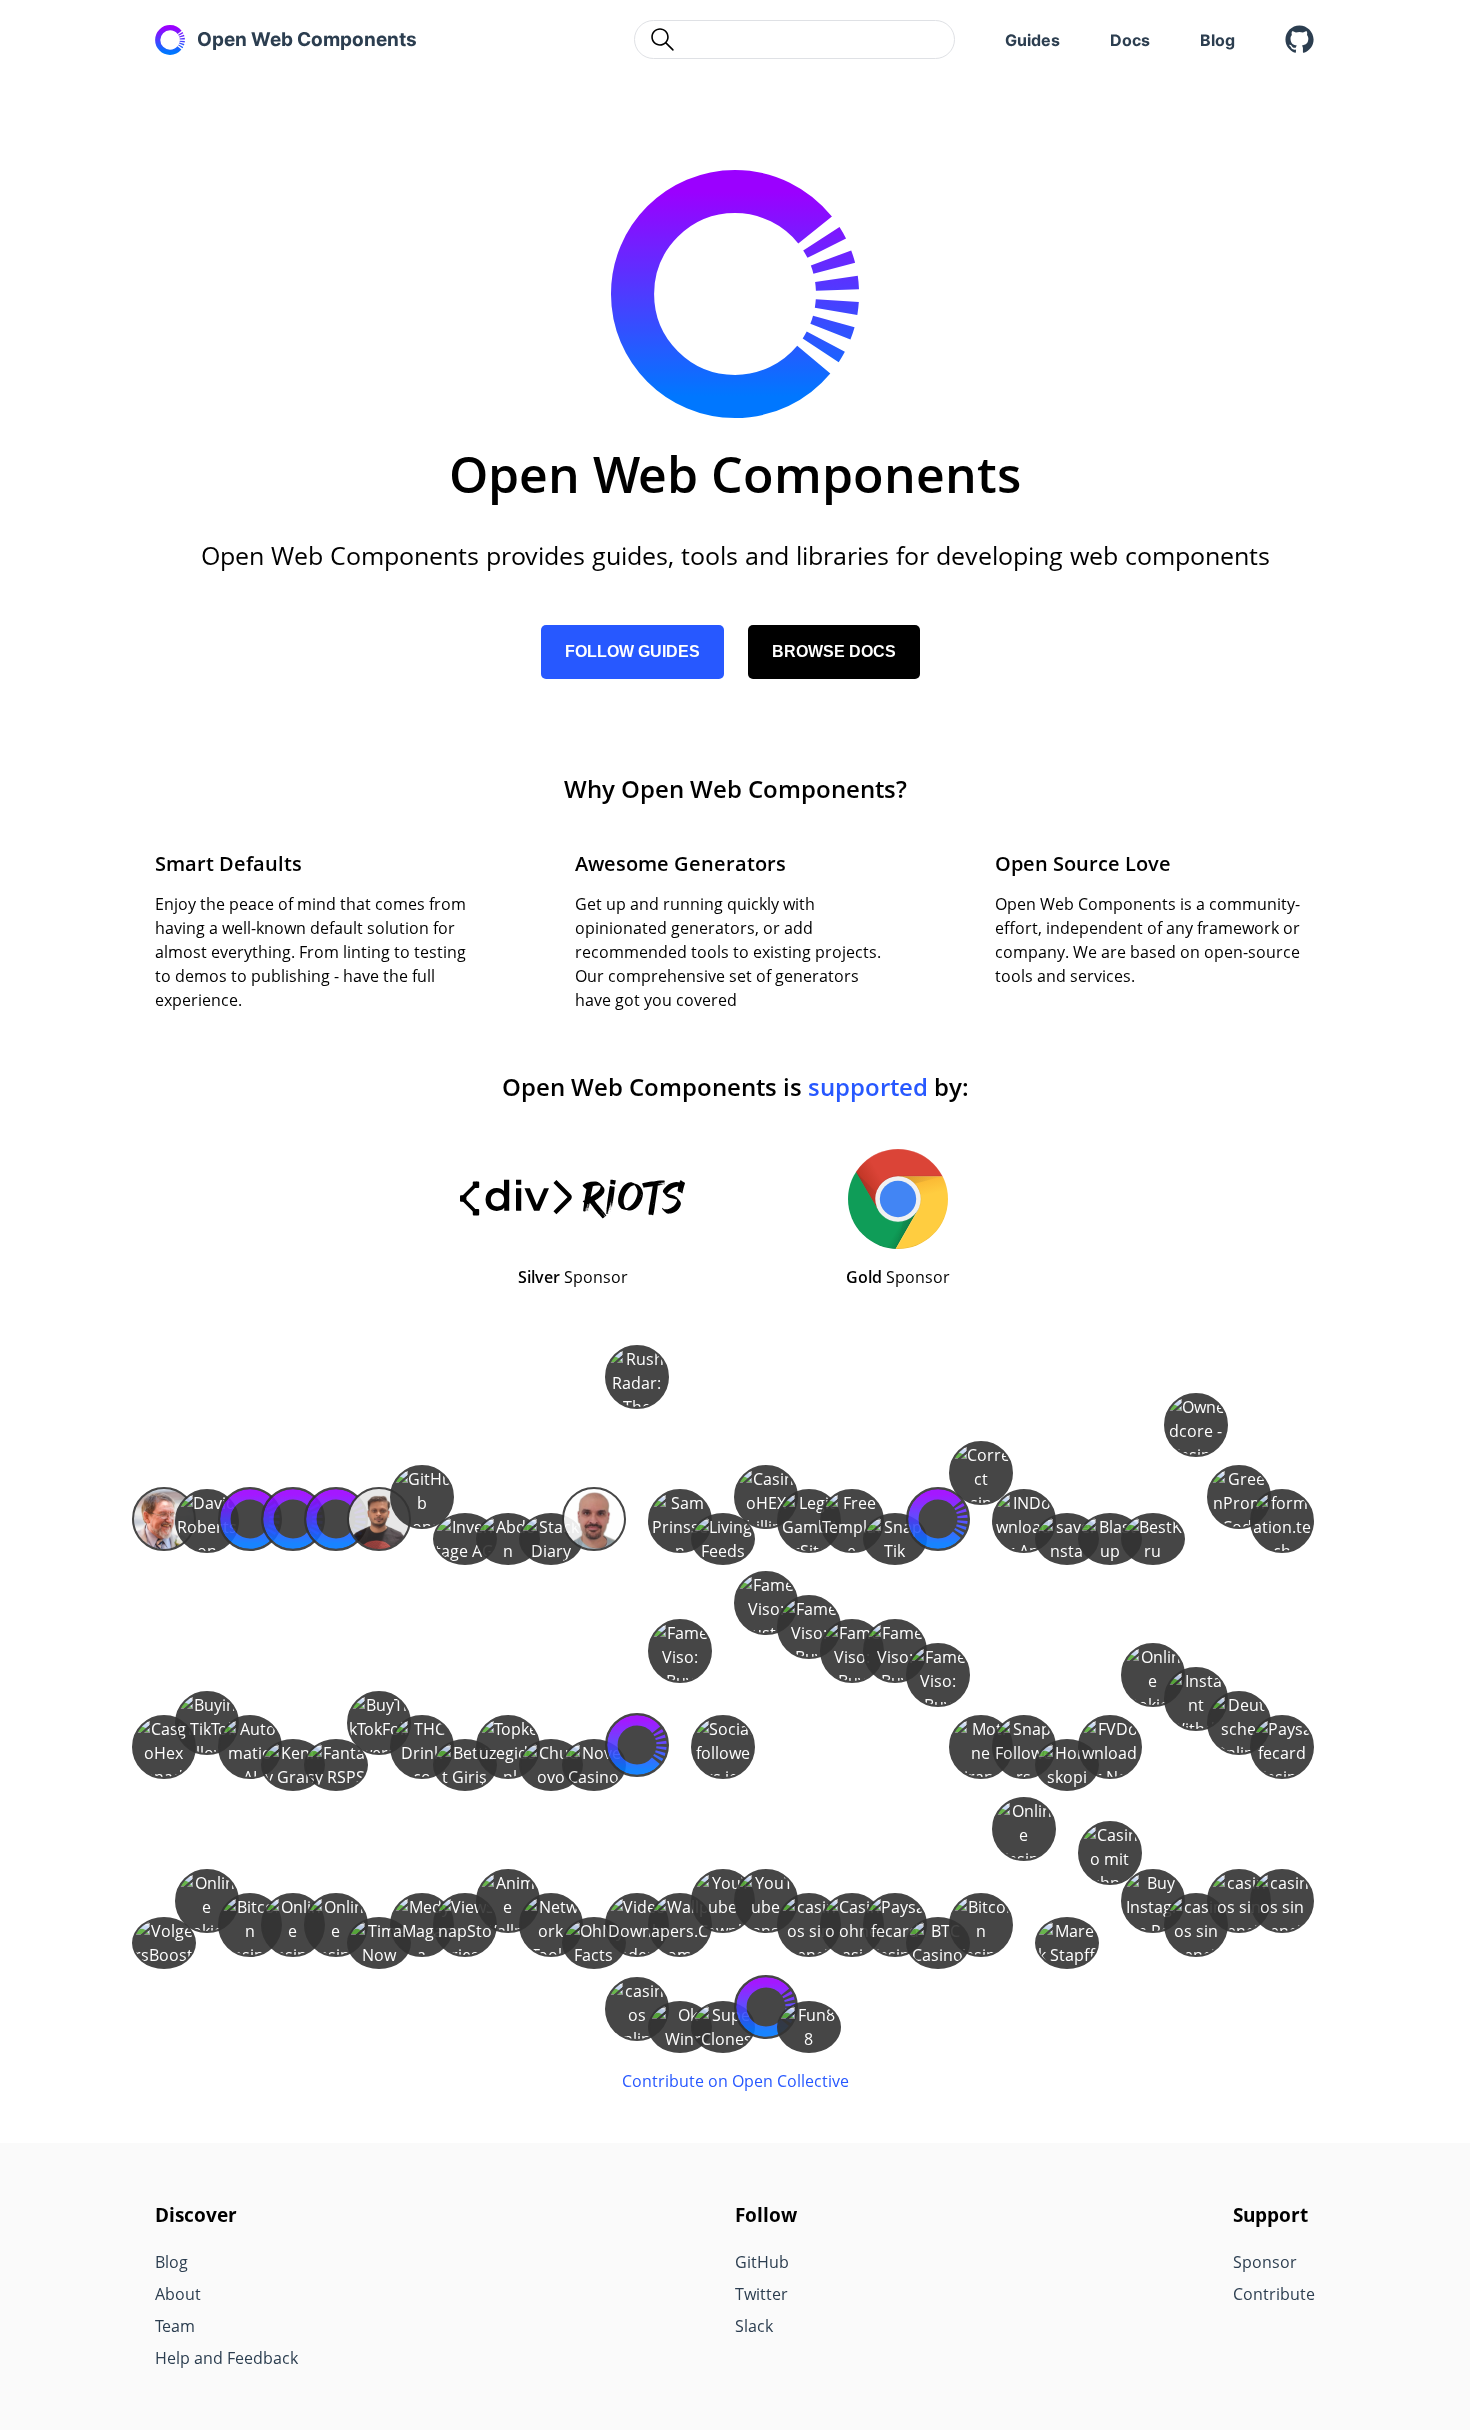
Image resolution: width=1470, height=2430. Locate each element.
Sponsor (1265, 2262)
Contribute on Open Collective (735, 2081)
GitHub (762, 2262)
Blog (1217, 40)
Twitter (761, 2294)
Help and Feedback (226, 2358)
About (178, 2294)
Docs (1130, 40)
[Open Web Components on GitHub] (1300, 40)
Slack (754, 2326)
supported (868, 1086)
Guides (1032, 40)
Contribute (1274, 2294)
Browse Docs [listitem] (834, 651)
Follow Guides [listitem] (632, 651)
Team (175, 2326)
